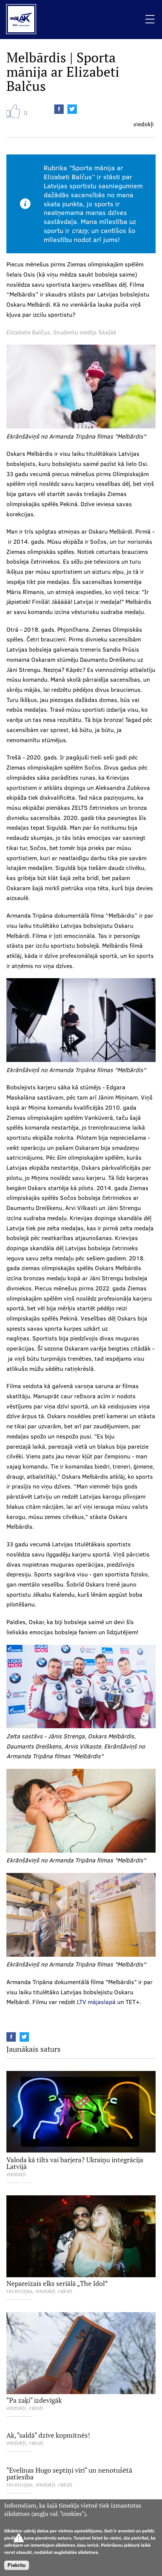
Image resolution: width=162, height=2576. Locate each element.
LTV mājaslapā (96, 2002)
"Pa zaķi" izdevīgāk (34, 2400)
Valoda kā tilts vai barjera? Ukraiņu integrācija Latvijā (75, 2163)
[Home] (18, 20)
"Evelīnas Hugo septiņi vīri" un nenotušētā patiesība (69, 2473)
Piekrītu (17, 2565)
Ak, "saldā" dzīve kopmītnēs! (48, 2435)
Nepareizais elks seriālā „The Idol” (57, 2283)
